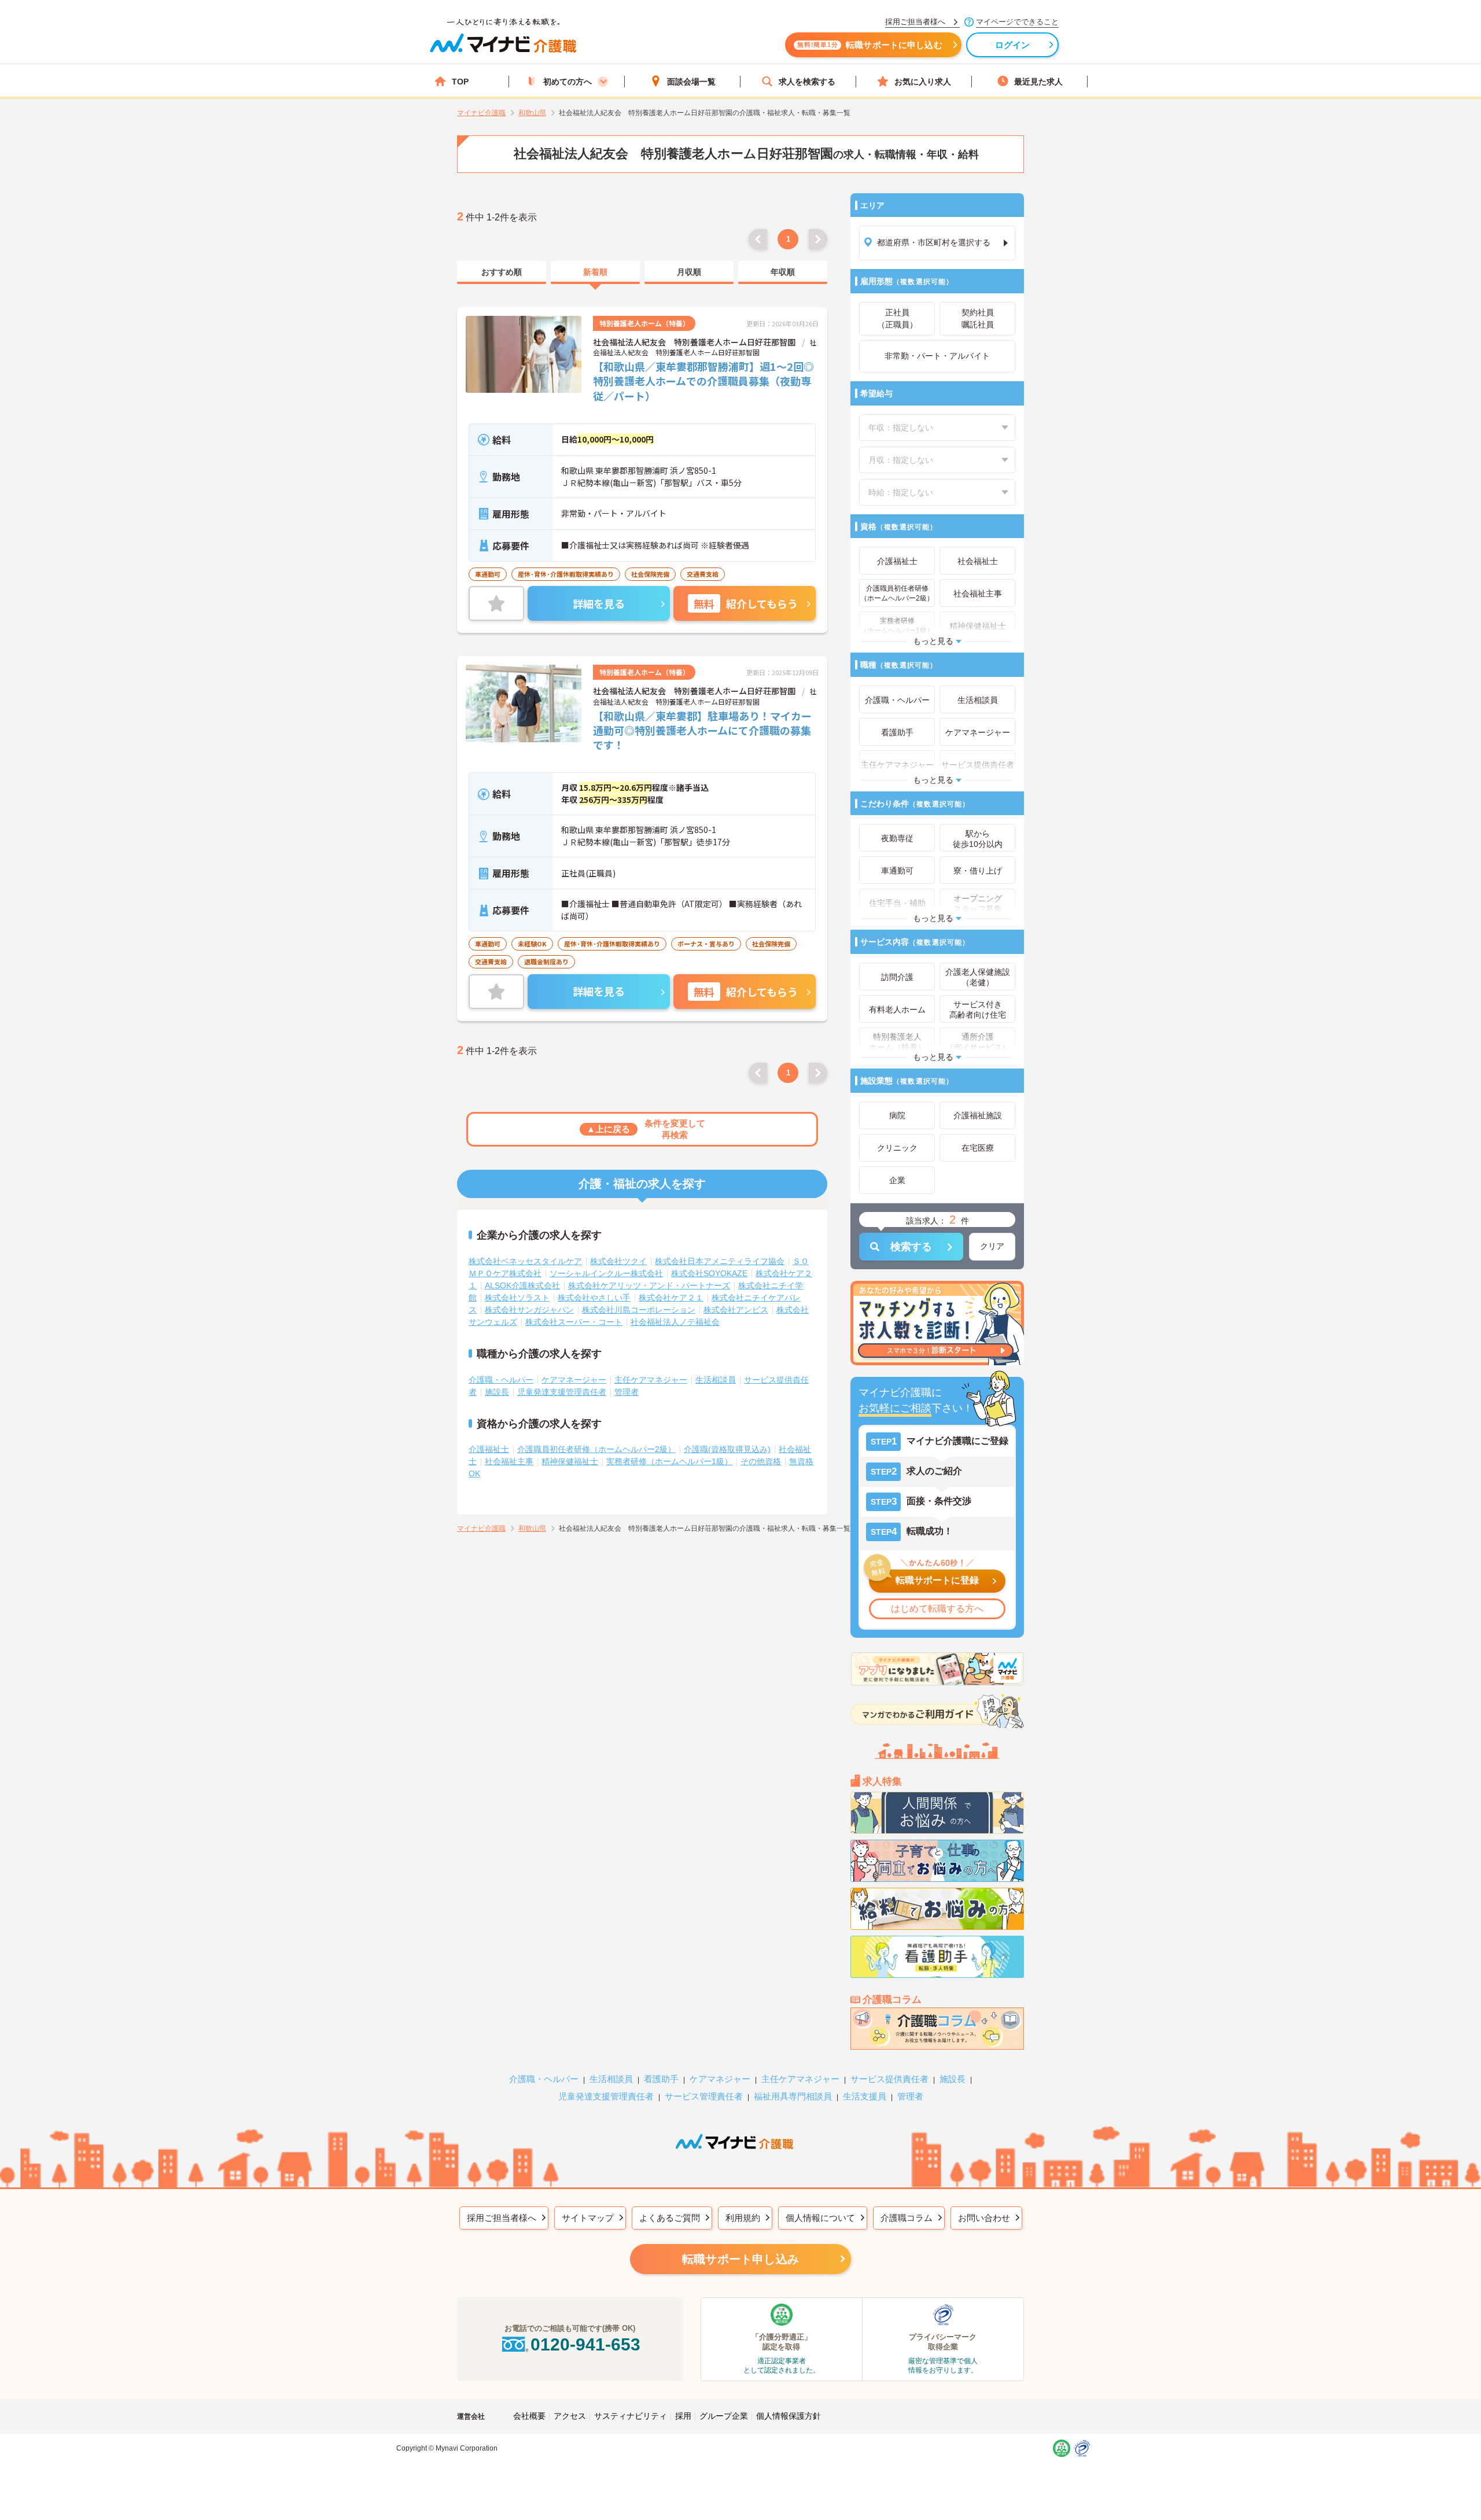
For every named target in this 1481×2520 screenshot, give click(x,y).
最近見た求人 (1038, 82)
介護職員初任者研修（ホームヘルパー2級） (596, 1449)
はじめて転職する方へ (937, 1609)
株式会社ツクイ (618, 1261)
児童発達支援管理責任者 (562, 1392)
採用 (683, 2416)
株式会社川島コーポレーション (639, 1310)
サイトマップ (588, 2218)
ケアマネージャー (574, 1380)
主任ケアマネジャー (651, 1380)
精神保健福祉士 (570, 1461)
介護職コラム (907, 2218)
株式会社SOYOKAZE (709, 1273)
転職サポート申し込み (740, 2259)
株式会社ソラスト (517, 1298)
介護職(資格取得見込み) (727, 1449)
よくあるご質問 (670, 2218)
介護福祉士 (489, 1449)
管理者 (627, 1392)
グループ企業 (724, 2416)
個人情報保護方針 (789, 2416)
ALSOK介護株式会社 (522, 1285)
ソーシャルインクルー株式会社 (606, 1273)
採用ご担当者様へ (502, 2218)
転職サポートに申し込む (870, 45)
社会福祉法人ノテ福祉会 (675, 1322)
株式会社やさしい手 (594, 1298)
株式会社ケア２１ (671, 1298)
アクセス (570, 2416)
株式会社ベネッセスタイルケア (525, 1261)
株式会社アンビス (736, 1310)
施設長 (497, 1392)
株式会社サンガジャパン (529, 1310)
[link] (502, 272)
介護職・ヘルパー (501, 1380)
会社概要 (529, 2416)
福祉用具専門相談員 (793, 2096)
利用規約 (743, 2218)
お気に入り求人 (923, 82)
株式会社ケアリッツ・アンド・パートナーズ (649, 1285)
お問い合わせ (984, 2218)
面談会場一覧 (691, 82)
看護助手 (661, 2079)
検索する (911, 1247)
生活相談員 (716, 1380)
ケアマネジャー (720, 2079)
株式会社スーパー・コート (574, 1322)
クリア (992, 1246)
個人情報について (820, 2218)
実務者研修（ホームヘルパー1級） (669, 1461)
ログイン (1013, 45)
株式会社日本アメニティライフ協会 (720, 1261)
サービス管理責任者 (704, 2096)
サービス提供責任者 (889, 2079)
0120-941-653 (585, 2344)
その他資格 (761, 1461)
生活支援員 (865, 2096)
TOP (460, 82)
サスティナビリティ (631, 2416)
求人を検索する (807, 82)
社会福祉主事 (509, 1461)
